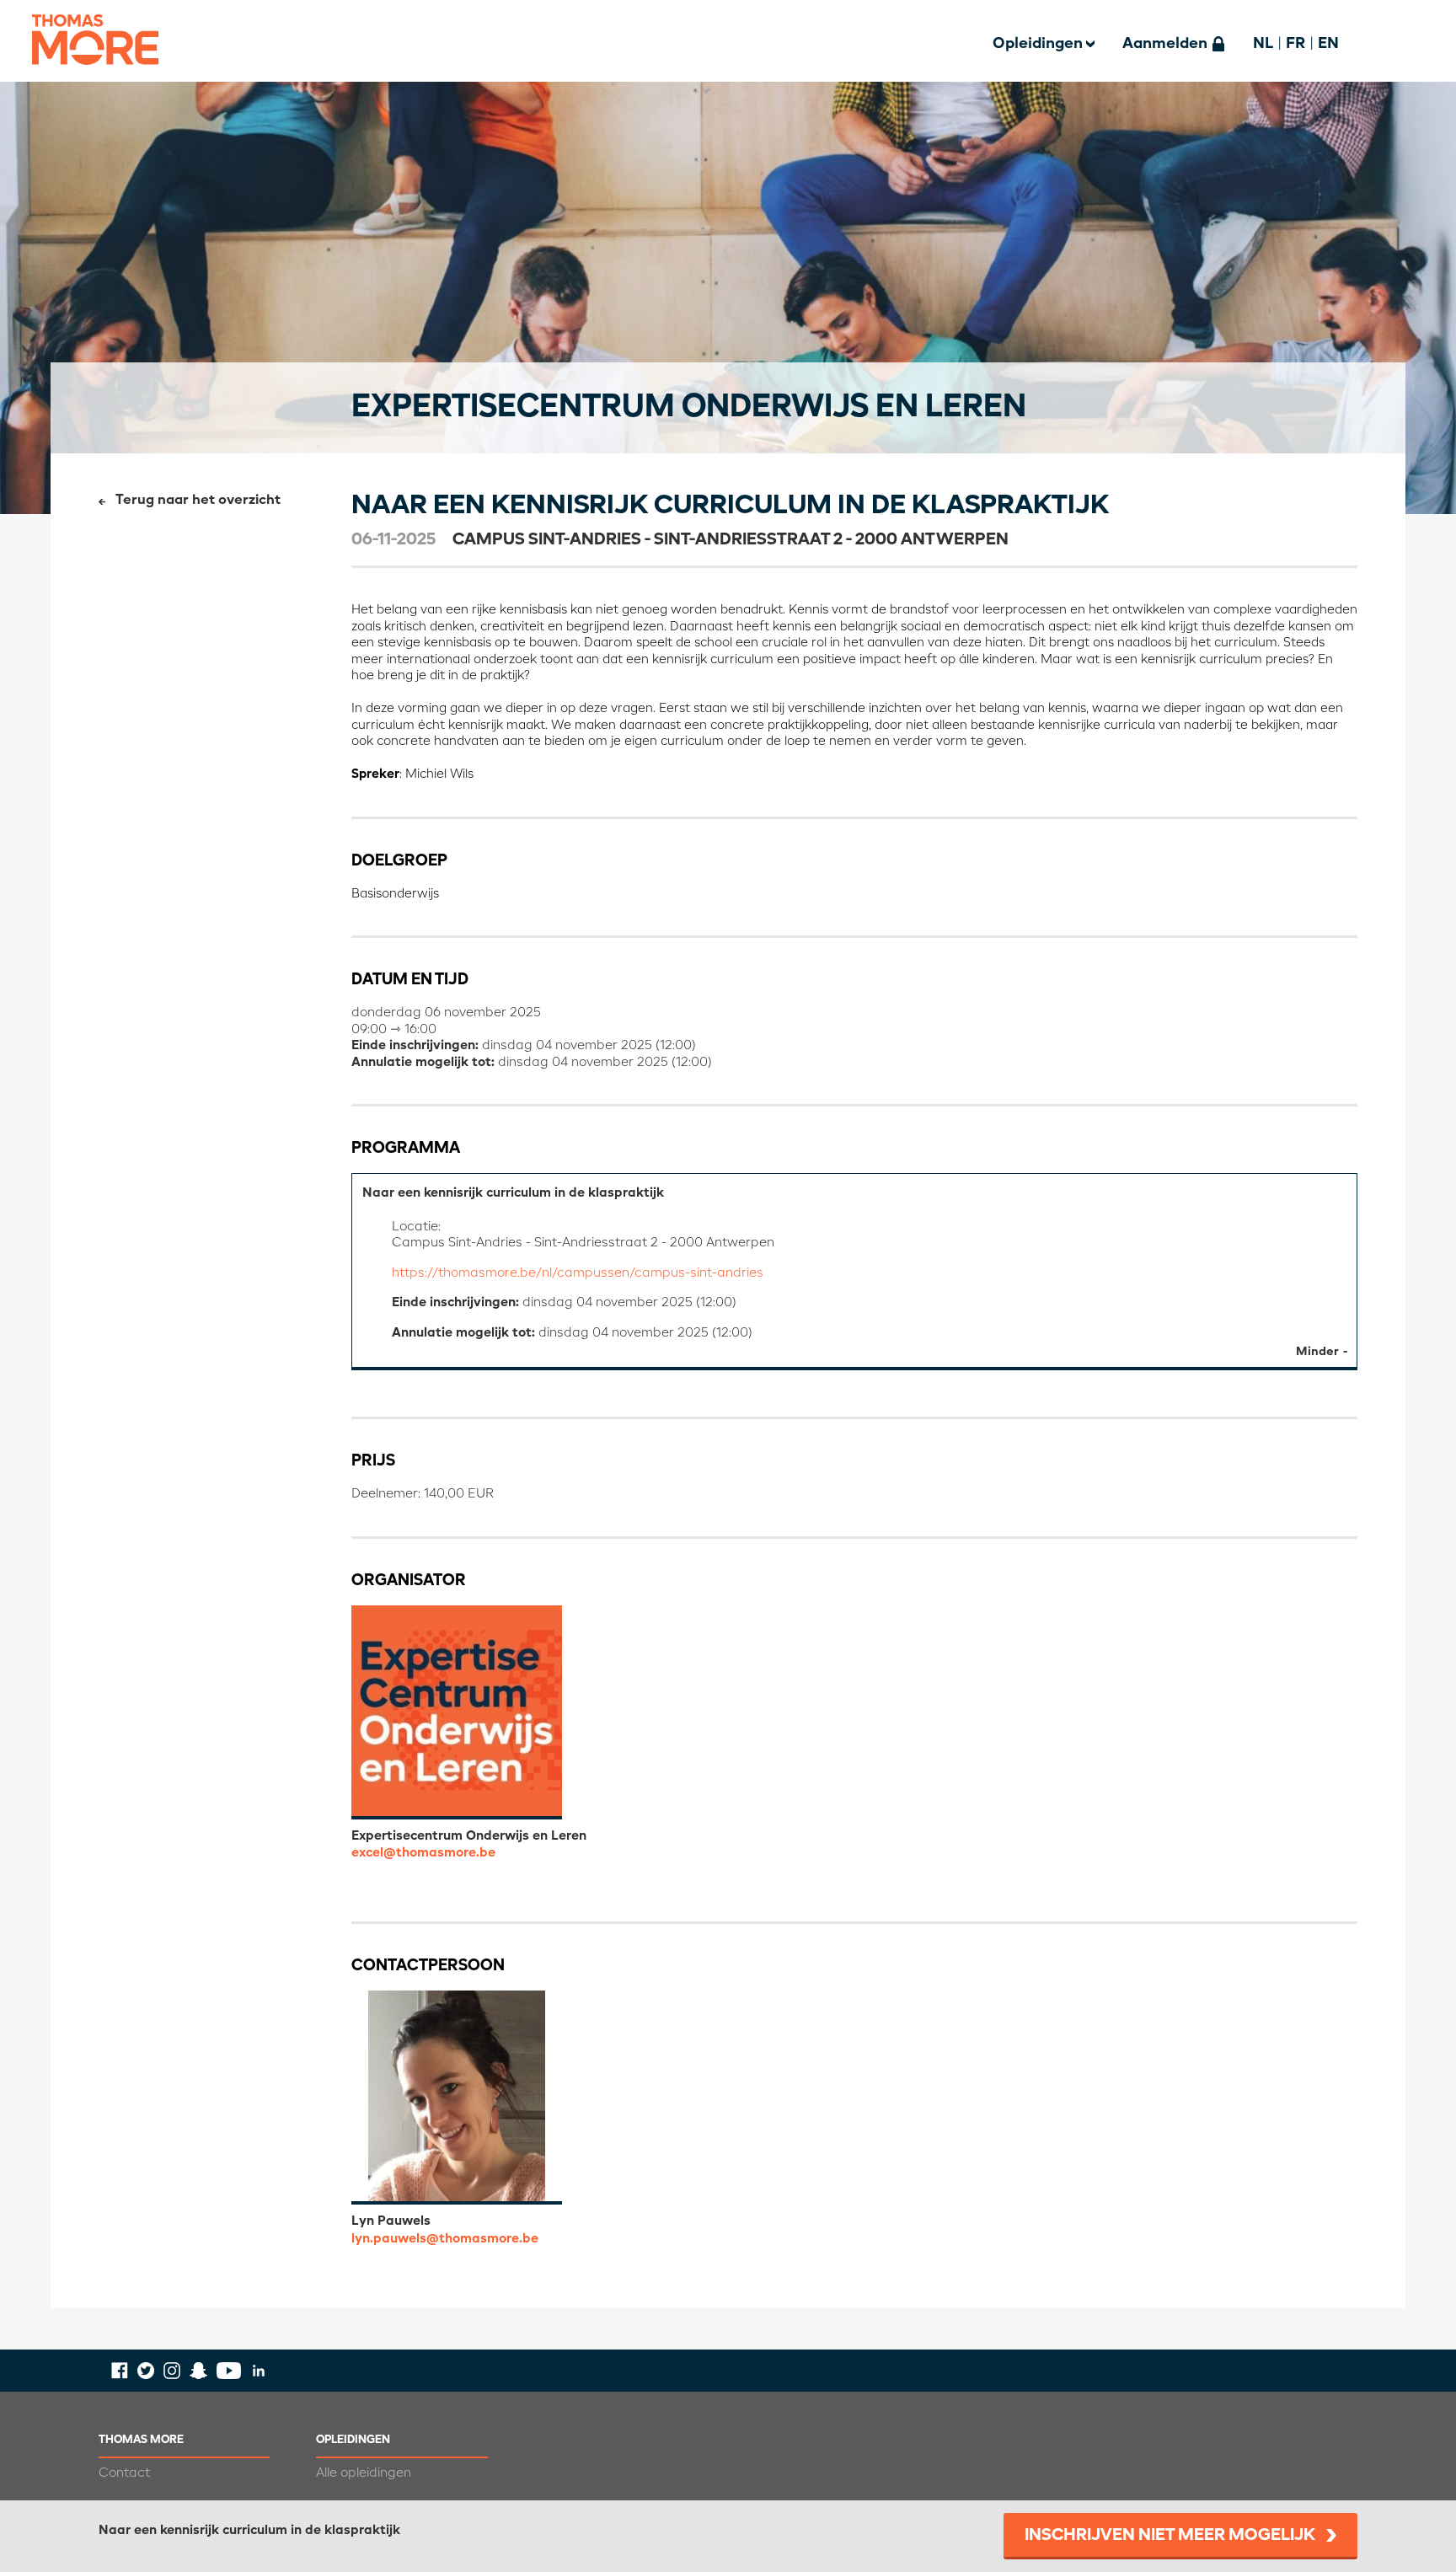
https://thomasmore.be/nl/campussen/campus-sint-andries (578, 1273)
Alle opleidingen (364, 2473)
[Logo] (95, 75)
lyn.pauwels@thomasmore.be (445, 2239)
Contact (124, 2473)
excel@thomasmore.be (423, 1853)
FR (1295, 44)
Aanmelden (1165, 44)
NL (1263, 44)
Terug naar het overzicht (198, 501)
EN (1328, 44)
